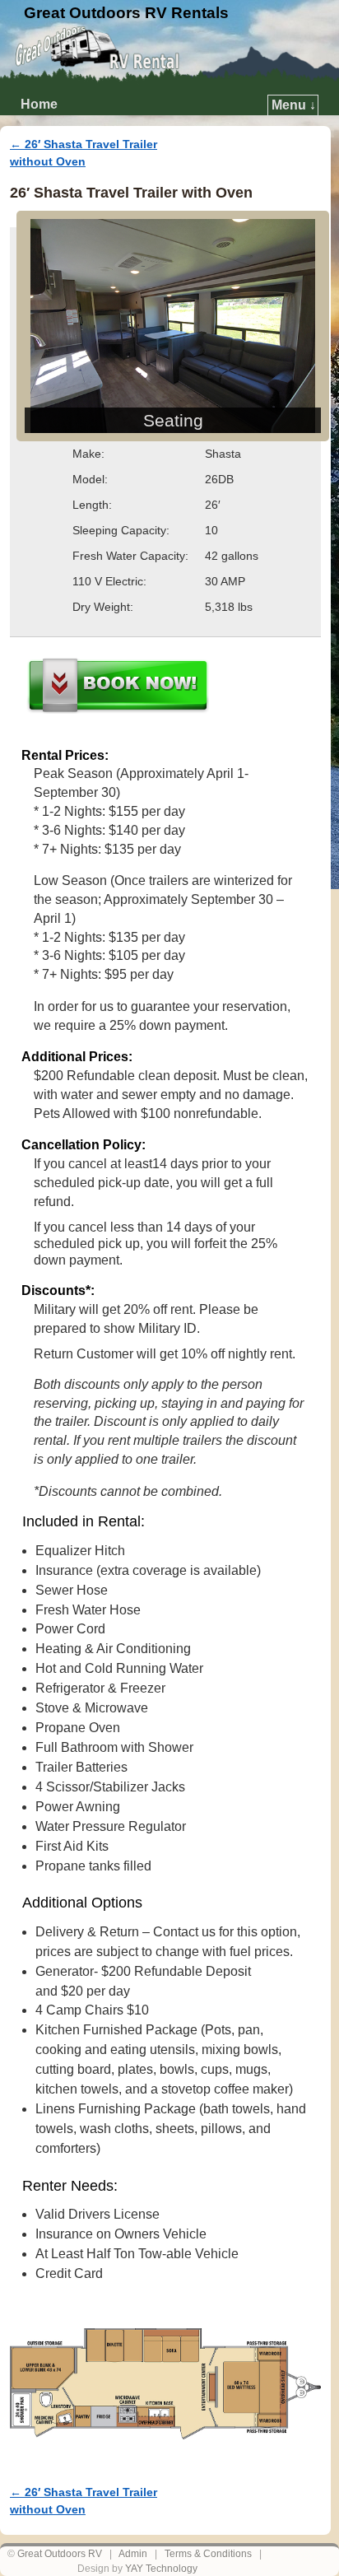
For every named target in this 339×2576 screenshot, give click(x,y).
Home (39, 104)
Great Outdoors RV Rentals (126, 13)
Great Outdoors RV (60, 2554)
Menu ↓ (294, 105)
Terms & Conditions (208, 2554)
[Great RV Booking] (118, 688)
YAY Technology (161, 2569)
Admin (133, 2554)
